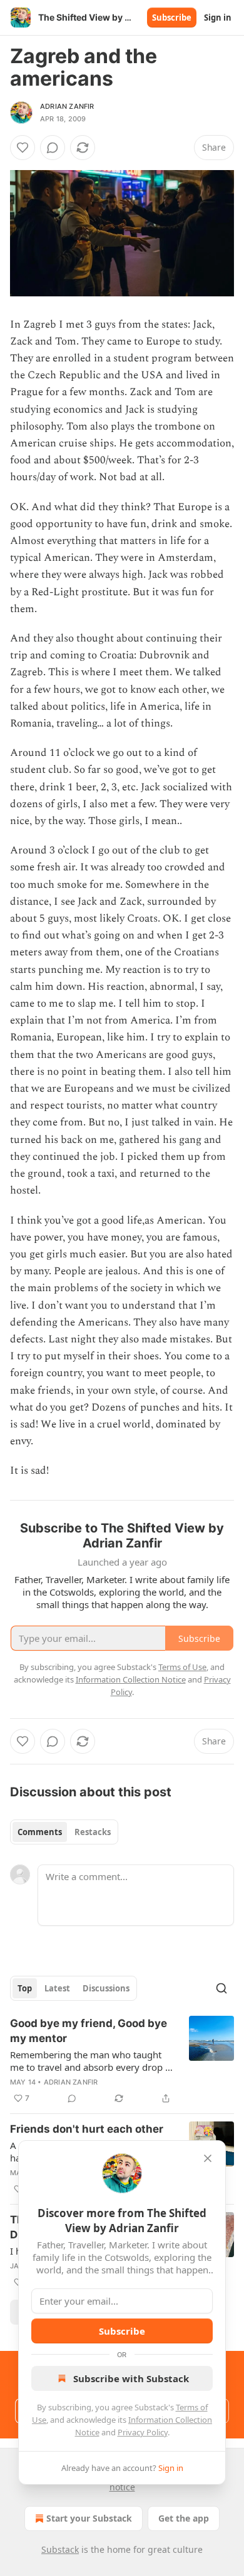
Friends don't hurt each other (87, 2129)
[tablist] (64, 1832)
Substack (60, 2549)
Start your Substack (89, 2518)
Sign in (218, 18)
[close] (208, 2158)
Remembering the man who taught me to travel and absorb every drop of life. (92, 2061)
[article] (122, 2061)
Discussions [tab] (106, 1988)
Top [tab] (25, 1988)
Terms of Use (182, 1667)
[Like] (23, 148)
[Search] (221, 1988)
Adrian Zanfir (67, 106)
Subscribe (172, 18)
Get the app (184, 2518)
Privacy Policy (143, 2432)
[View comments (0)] (53, 148)
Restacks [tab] (93, 1832)
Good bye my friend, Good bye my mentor (89, 2031)
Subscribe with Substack (131, 2378)
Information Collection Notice (131, 1679)
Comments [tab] (40, 1832)
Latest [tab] (57, 1988)
